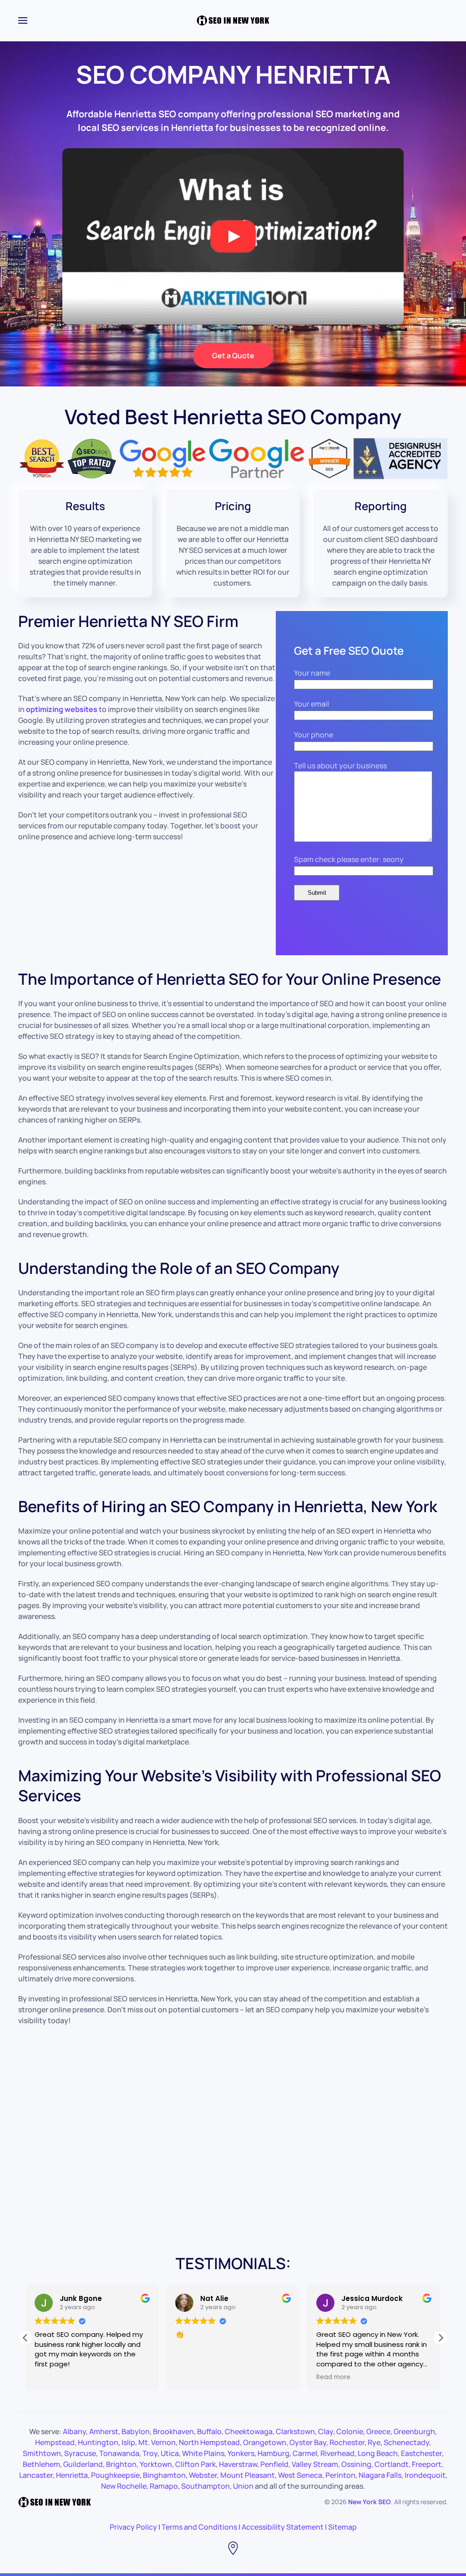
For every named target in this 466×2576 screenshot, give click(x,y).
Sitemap (342, 2527)
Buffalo (209, 2431)
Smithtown (42, 2453)
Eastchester (421, 2453)
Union (243, 2486)
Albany (74, 2431)
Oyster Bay (308, 2442)
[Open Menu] (23, 20)
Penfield (274, 2464)
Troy (150, 2453)
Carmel (305, 2453)
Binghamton (164, 2475)
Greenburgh (414, 2431)
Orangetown (265, 2442)
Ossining (356, 2464)
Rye (374, 2442)
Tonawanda (119, 2453)
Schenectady (406, 2442)
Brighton (121, 2464)
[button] (441, 2338)
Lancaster (36, 2475)
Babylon (136, 2431)
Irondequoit (425, 2475)
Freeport (427, 2464)
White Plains (203, 2453)
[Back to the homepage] (233, 20)
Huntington (98, 2442)
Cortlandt (392, 2464)
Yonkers (241, 2453)
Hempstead (55, 2442)
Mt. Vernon (157, 2442)
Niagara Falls (380, 2475)
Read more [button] (333, 2377)
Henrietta (72, 2475)
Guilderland (83, 2464)
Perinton (340, 2475)
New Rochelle (124, 2486)
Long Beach (378, 2453)
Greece (378, 2431)
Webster (203, 2475)
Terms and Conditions (199, 2527)
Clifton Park (195, 2464)
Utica (170, 2453)
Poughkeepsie (115, 2475)
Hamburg (274, 2453)
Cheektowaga (249, 2431)
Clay (326, 2431)
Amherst (104, 2431)
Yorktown (156, 2464)
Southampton (205, 2486)
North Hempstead (209, 2442)
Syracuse (80, 2453)
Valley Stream (315, 2464)
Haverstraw (238, 2464)
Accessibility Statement (283, 2527)
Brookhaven (173, 2431)
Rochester (347, 2442)
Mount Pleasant (248, 2475)
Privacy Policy (133, 2527)
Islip (128, 2442)
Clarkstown (295, 2431)
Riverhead (337, 2453)
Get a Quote (233, 356)
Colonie (350, 2431)
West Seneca (300, 2475)
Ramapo (164, 2486)
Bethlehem (41, 2464)
